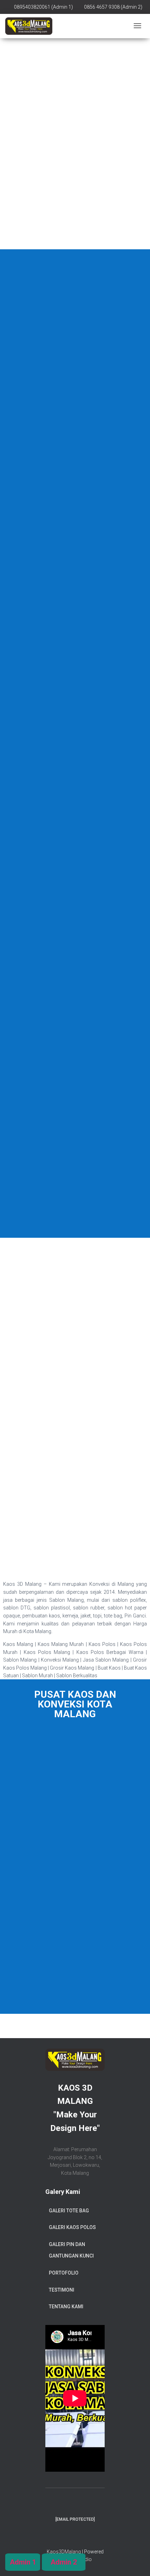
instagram (81, 2536)
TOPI (75, 912)
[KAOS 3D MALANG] (29, 26)
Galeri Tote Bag (69, 2211)
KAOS (75, 451)
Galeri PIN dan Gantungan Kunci (71, 2250)
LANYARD (75, 1219)
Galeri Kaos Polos (72, 2227)
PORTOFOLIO (64, 2273)
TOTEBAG (75, 605)
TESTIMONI (62, 2290)
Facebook (69, 2536)
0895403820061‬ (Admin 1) (43, 7)
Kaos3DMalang (64, 2552)
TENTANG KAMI (66, 2307)
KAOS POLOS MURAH (75, 63)
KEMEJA (75, 758)
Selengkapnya (75, 93)
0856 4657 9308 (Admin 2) (113, 7)
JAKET (75, 1066)
